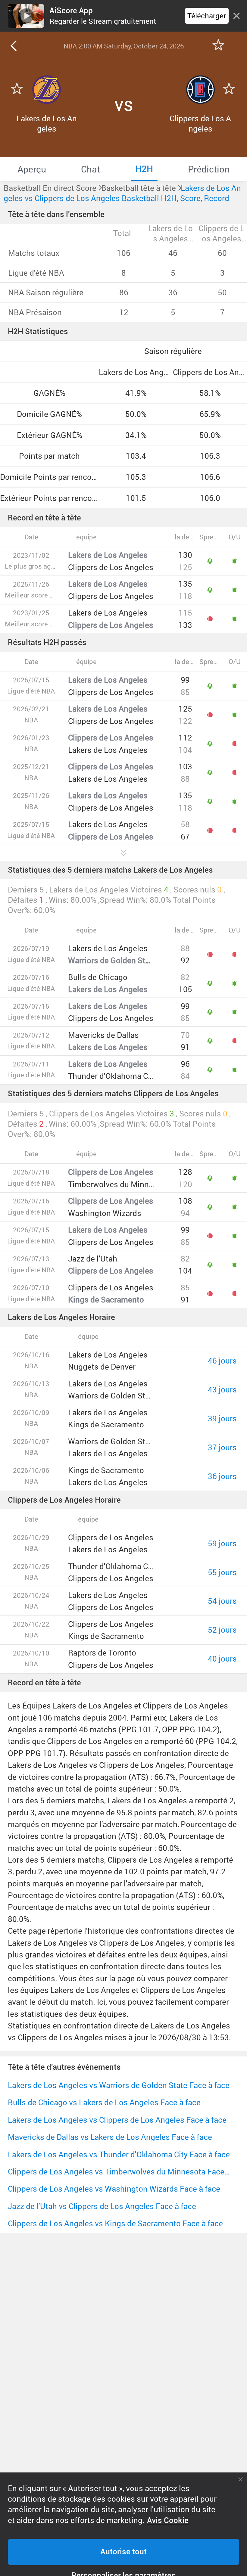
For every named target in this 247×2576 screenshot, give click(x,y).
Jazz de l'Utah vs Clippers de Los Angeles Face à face (102, 2206)
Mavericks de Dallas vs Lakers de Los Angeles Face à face (110, 2137)
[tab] (32, 169)
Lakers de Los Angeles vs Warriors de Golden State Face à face (119, 2085)
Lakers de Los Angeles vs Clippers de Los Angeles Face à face (117, 2120)
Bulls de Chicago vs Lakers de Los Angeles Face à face (104, 2102)
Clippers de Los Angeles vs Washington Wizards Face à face (114, 2189)
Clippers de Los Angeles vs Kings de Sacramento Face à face (115, 2223)
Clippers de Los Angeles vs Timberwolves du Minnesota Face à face (119, 2171)
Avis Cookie (168, 2520)
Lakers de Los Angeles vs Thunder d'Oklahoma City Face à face (119, 2154)
